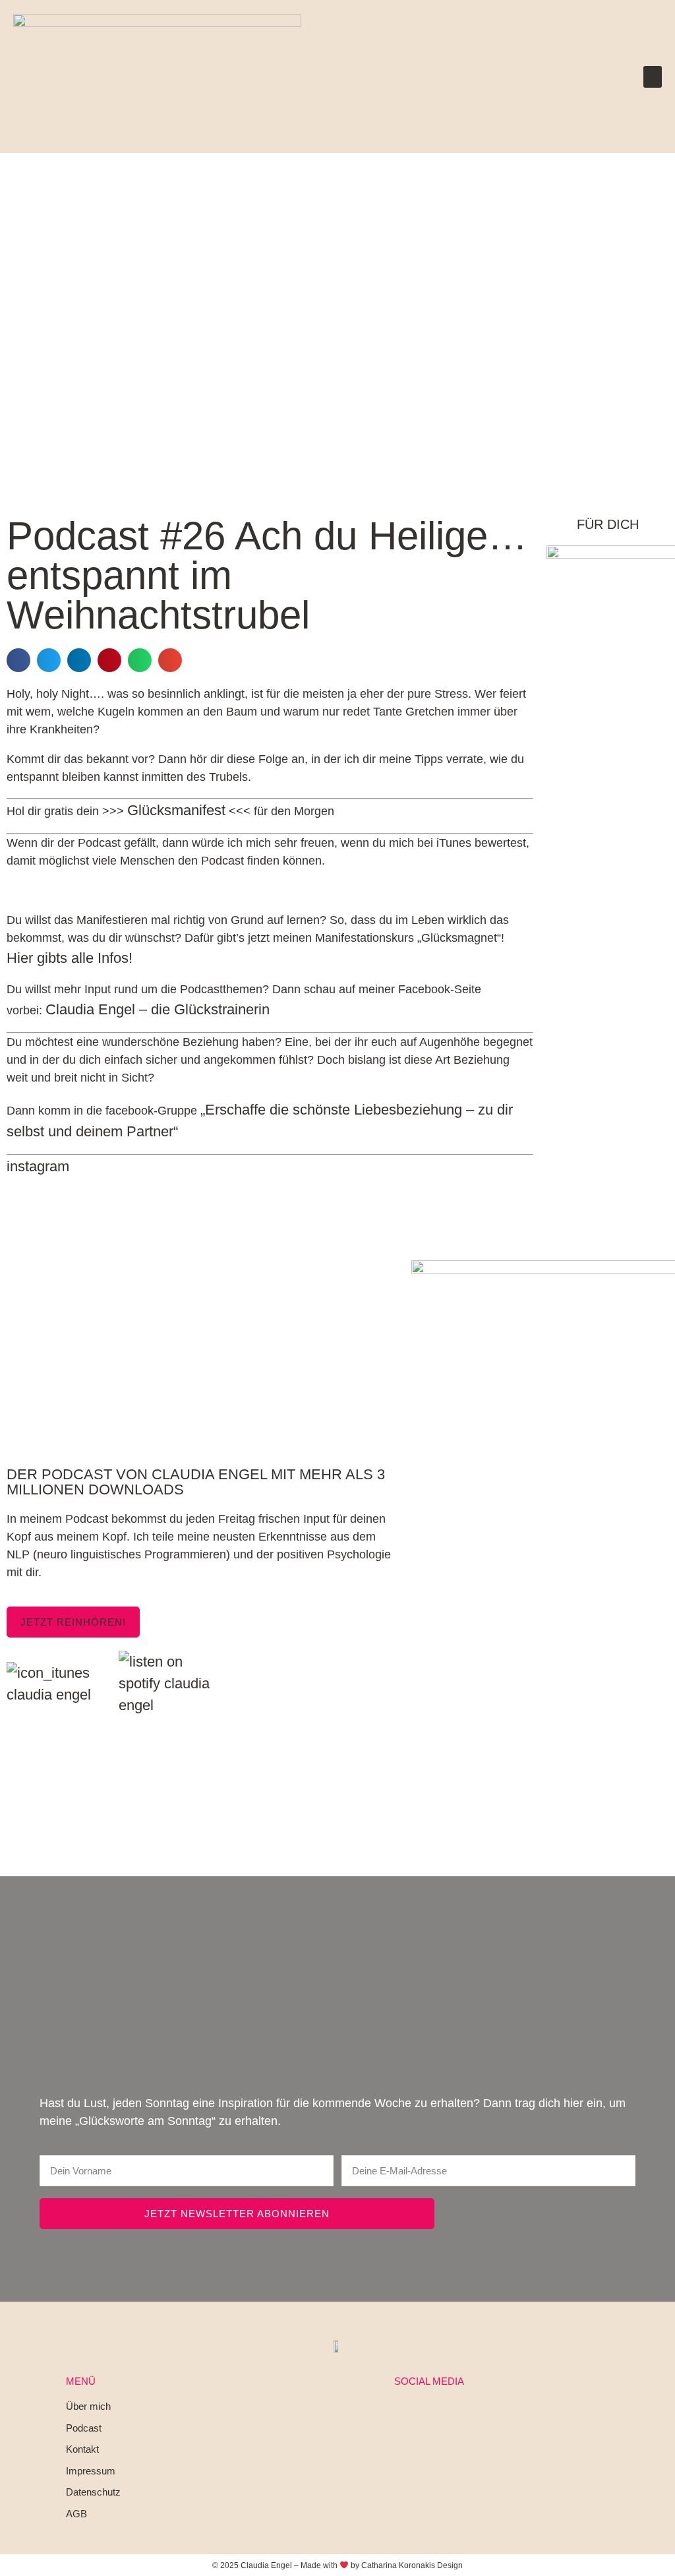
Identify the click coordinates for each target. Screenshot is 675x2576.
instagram (38, 1166)
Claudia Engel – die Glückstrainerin (158, 1009)
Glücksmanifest (176, 810)
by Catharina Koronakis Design (407, 2565)
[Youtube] (461, 2415)
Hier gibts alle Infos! (70, 958)
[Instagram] (397, 2415)
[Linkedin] (429, 2415)
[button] (653, 77)
